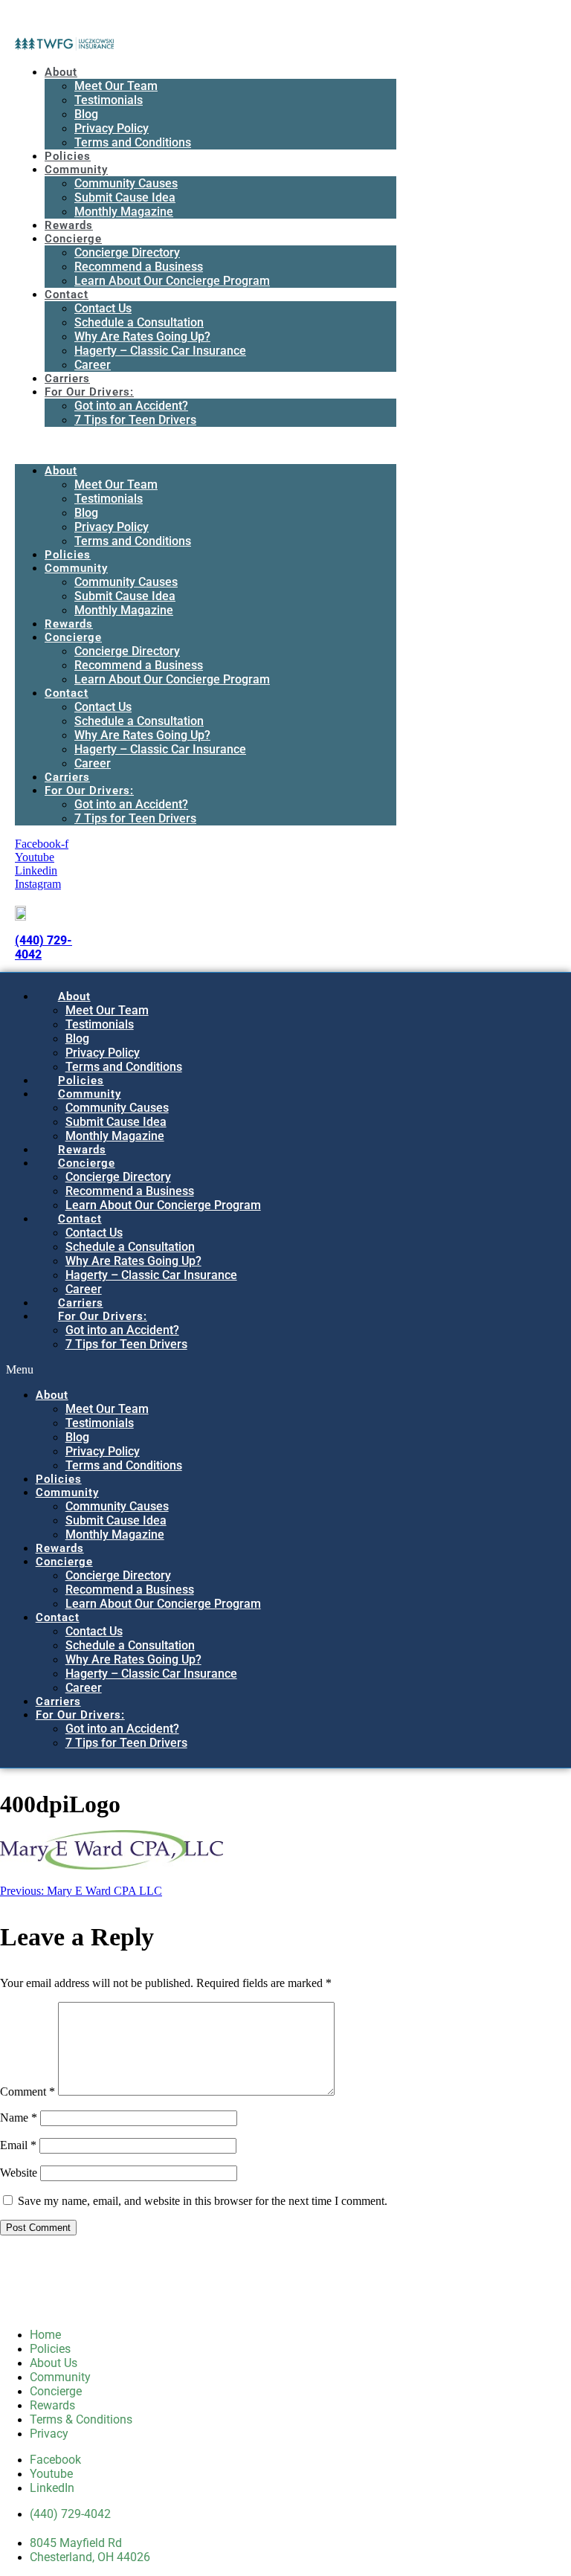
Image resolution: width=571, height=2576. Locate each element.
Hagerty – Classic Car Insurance (160, 351)
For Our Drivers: (89, 392)
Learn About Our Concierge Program (172, 281)
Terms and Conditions (133, 142)
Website (19, 2173)
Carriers (67, 379)
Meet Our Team (116, 86)
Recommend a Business (139, 267)
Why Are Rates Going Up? (142, 337)
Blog (86, 114)
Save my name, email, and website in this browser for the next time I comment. (203, 2201)
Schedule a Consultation (139, 322)
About (61, 72)
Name (19, 2118)
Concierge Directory (127, 252)
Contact (67, 294)
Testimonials (109, 100)
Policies (68, 156)
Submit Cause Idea (125, 197)
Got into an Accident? (131, 406)
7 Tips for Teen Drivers (135, 420)
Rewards (69, 225)
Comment (28, 2092)
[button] (206, 445)
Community (76, 170)
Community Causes (126, 183)
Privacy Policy (112, 128)
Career (93, 365)
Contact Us (103, 308)
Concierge (73, 239)
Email (18, 2145)
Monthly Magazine (124, 212)
